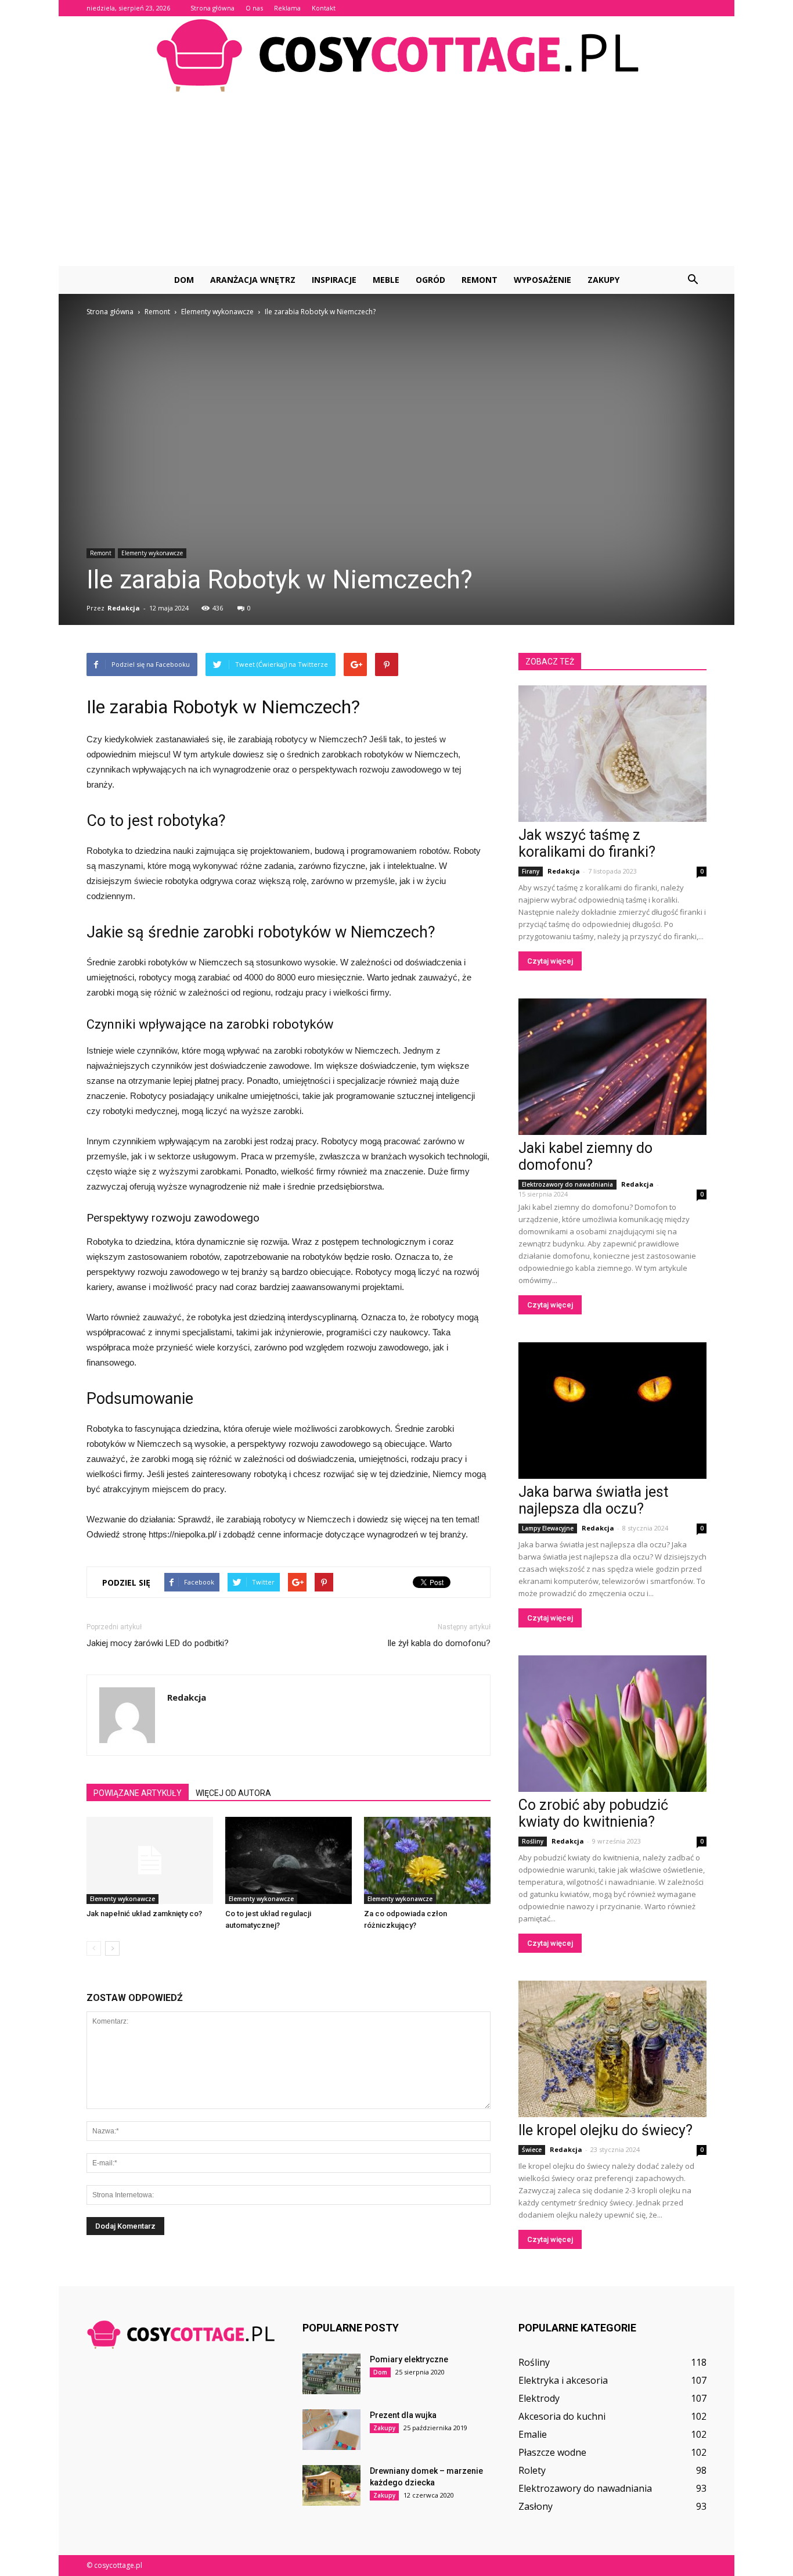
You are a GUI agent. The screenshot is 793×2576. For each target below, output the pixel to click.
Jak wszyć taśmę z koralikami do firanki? (587, 843)
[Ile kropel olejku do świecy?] (612, 2049)
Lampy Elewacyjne (548, 1528)
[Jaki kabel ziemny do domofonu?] (612, 1067)
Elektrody (539, 2398)
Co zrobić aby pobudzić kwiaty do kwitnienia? (593, 1813)
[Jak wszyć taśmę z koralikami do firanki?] (612, 754)
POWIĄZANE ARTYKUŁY (138, 1793)
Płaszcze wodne (552, 2452)
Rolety (532, 2470)
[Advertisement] (396, 179)
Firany (531, 871)
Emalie (533, 2434)
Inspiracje (334, 280)
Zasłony (536, 2506)
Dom (184, 280)
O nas (254, 8)
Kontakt (324, 8)
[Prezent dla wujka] (331, 2430)
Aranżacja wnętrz (253, 280)
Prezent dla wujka (403, 2415)
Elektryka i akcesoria (563, 2380)
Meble (386, 280)
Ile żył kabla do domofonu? (439, 1643)
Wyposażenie (543, 280)
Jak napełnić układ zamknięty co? (144, 1914)
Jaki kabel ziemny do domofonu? (585, 1156)
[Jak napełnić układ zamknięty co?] (150, 1860)
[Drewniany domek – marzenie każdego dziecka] (331, 2485)
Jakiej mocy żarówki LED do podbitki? (158, 1643)
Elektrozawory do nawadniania (567, 1184)
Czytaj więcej (550, 961)
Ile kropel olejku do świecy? (605, 2130)
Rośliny (533, 1841)
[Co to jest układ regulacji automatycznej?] (289, 1860)
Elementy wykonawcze (152, 553)
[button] (693, 280)
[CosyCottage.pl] (396, 55)
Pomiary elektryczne (409, 2359)
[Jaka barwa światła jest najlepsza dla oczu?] (612, 1411)
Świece (532, 2150)
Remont (480, 280)
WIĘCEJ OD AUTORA (233, 1793)
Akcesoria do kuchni (562, 2416)
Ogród (430, 280)
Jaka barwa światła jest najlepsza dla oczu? (593, 1500)
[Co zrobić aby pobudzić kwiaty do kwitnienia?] (612, 1724)
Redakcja (124, 608)
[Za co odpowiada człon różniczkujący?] (427, 1860)
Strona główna (212, 8)
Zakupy (603, 280)
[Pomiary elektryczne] (331, 2374)
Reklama (287, 8)
